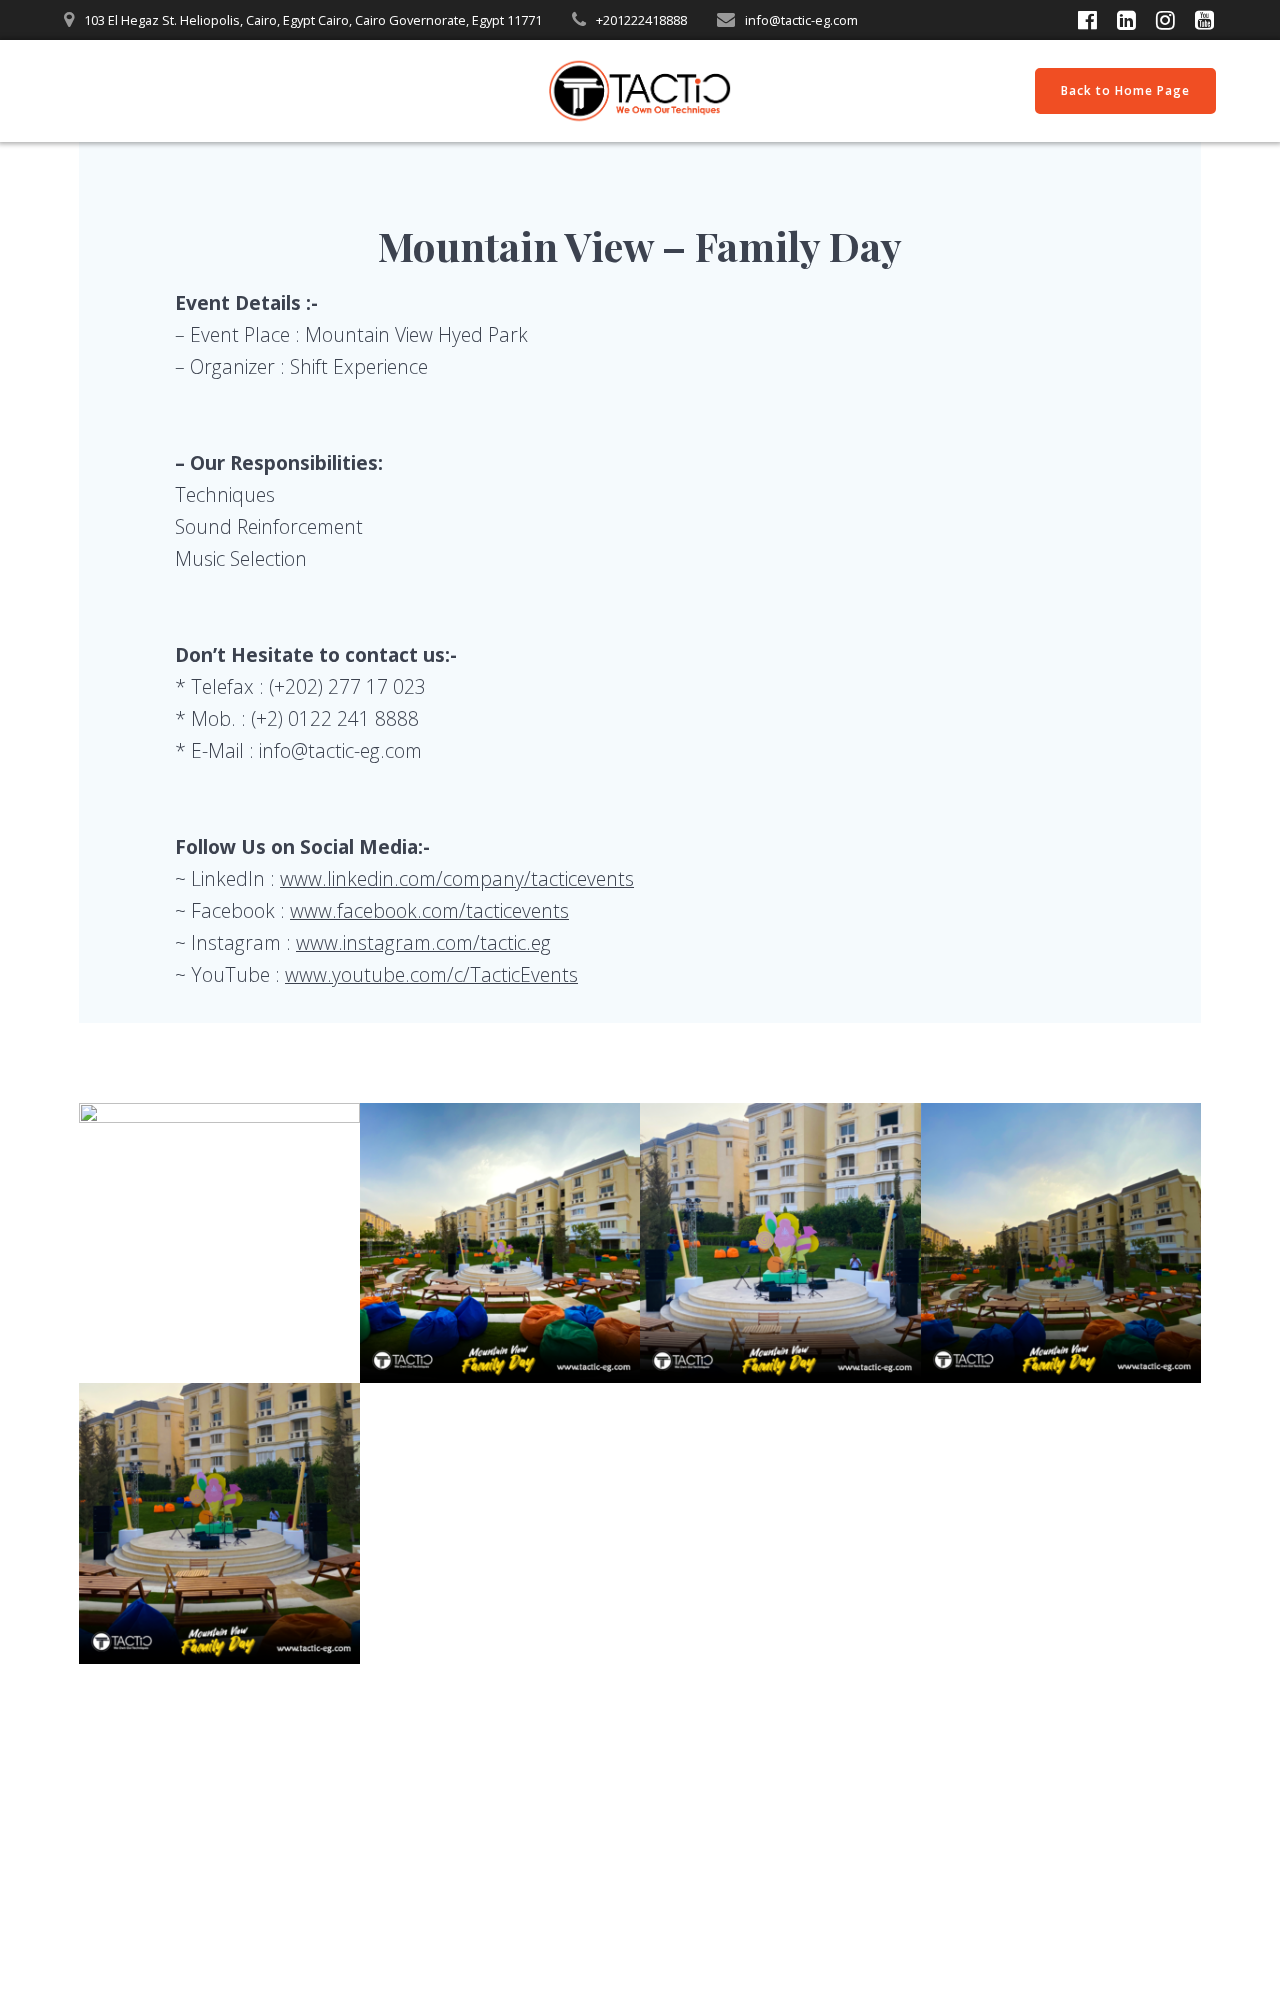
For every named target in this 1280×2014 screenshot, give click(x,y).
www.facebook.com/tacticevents (429, 910)
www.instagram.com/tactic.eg (423, 942)
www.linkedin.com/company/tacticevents (457, 878)
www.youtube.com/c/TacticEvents (431, 974)
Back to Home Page (1125, 90)
